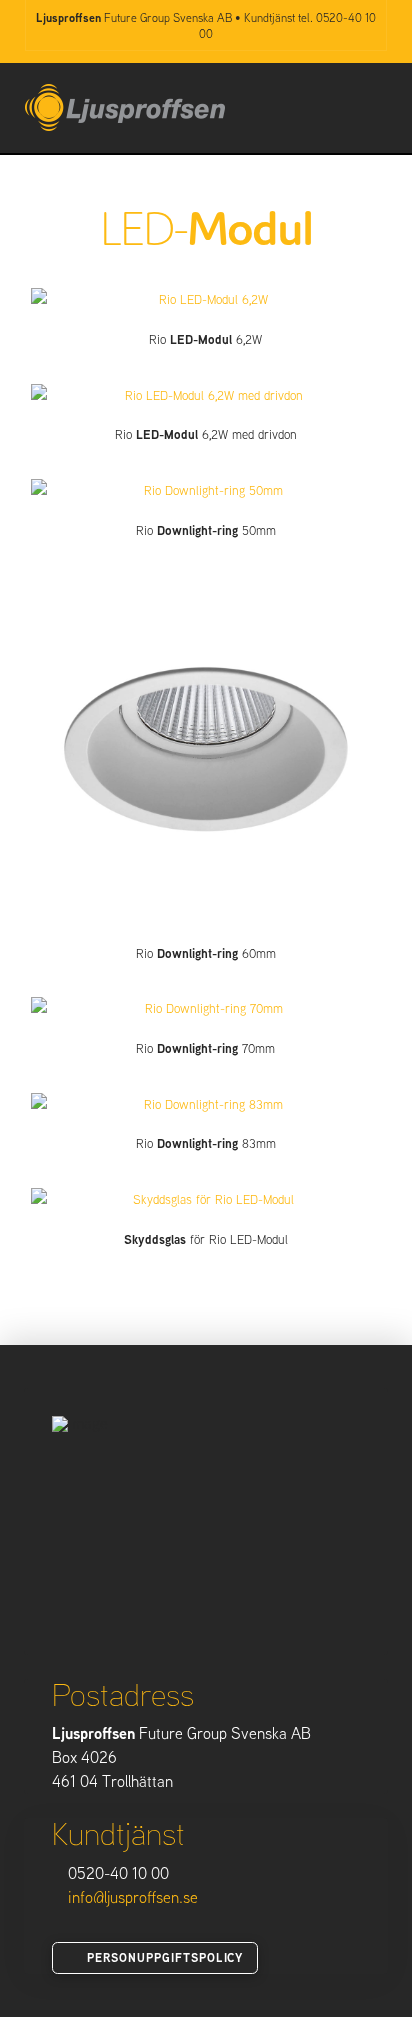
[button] (377, 105)
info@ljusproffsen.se (133, 1897)
